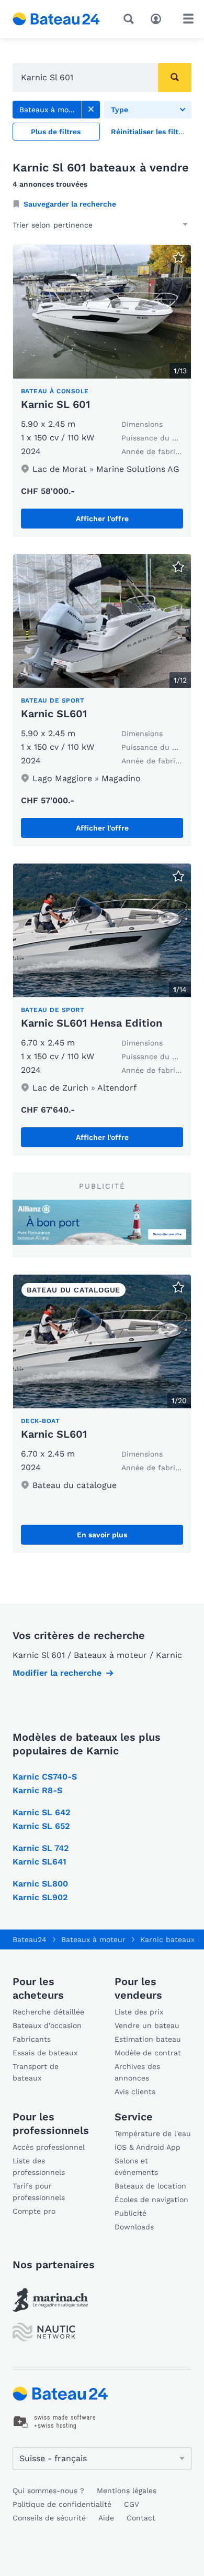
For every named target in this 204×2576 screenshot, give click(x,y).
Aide (106, 2518)
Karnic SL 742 (41, 1848)
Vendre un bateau (147, 2025)
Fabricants (32, 2039)
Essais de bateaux (45, 2053)
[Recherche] (131, 19)
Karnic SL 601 (55, 404)
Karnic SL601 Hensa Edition (92, 1023)
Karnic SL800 (40, 1884)
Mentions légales (127, 2491)
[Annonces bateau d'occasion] (56, 19)
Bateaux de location (150, 2186)
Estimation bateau (148, 2039)
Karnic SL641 (39, 1862)
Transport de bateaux (36, 2072)
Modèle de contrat (148, 2053)
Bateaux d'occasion (47, 2025)
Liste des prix (139, 2012)
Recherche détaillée (48, 2012)
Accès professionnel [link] (49, 2147)
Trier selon (31, 225)
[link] (91, 110)
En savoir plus (102, 1535)
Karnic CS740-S (45, 1777)
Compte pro (34, 2211)
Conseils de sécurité (49, 2518)
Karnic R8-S (37, 1790)
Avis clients (135, 2092)
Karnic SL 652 (41, 1826)
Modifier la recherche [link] (57, 1673)
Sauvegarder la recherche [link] (70, 204)
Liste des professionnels (39, 2167)
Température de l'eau (153, 2133)
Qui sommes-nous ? (48, 2491)
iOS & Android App (148, 2147)
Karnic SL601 (54, 714)
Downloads (134, 2227)
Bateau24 (30, 1939)
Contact (141, 2518)
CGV (132, 2504)
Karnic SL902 (40, 1897)
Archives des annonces (137, 2072)
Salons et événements (136, 2167)
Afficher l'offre (102, 519)
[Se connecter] (158, 18)
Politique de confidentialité (62, 2504)
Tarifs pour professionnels (39, 2192)
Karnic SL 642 (41, 1812)
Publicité (131, 2213)
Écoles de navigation (151, 2200)
